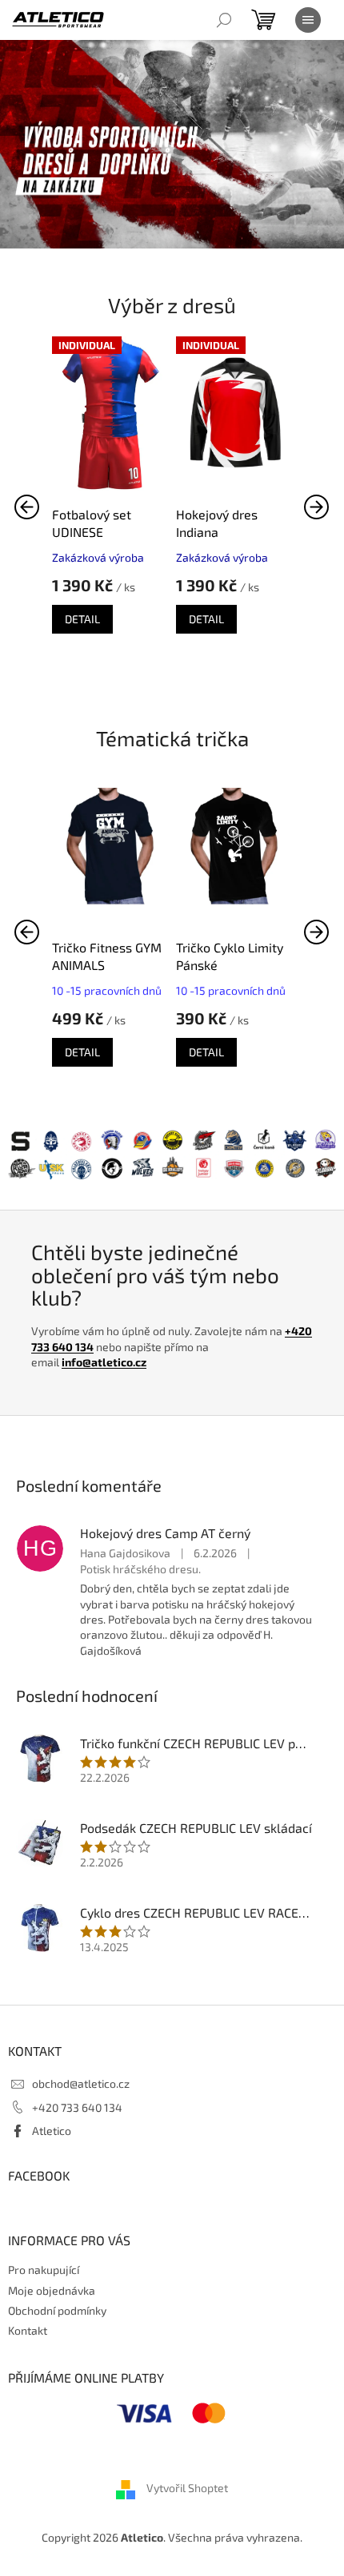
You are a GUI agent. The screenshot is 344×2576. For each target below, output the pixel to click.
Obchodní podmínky (57, 2310)
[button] (317, 507)
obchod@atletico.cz (81, 2083)
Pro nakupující (44, 2270)
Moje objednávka (52, 2290)
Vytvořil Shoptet (187, 2489)
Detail (82, 619)
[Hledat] (224, 20)
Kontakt (28, 2330)
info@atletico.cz (104, 1362)
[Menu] (308, 20)
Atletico (52, 2131)
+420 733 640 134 (77, 2107)
